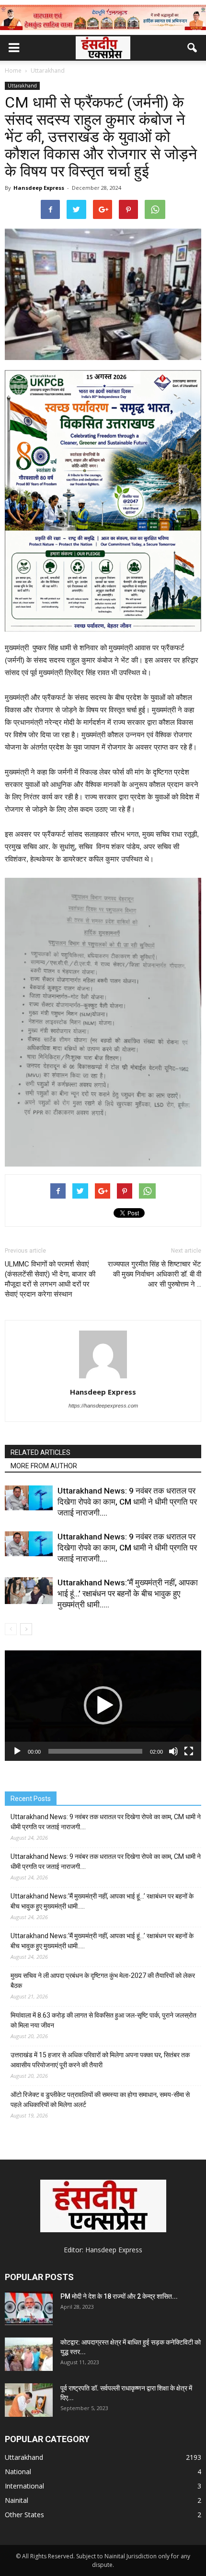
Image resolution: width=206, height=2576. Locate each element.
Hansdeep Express (39, 188)
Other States (24, 2515)
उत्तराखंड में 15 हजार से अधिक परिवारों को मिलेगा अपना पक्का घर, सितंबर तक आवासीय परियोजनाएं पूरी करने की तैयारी (100, 2060)
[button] (193, 48)
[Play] (17, 1751)
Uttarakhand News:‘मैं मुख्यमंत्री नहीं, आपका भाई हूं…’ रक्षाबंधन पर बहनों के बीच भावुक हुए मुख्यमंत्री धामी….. (128, 1594)
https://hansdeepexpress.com (103, 1406)
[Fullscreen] (189, 1751)
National (18, 2472)
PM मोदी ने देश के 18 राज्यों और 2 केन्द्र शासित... (119, 2296)
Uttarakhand (22, 86)
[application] (103, 1706)
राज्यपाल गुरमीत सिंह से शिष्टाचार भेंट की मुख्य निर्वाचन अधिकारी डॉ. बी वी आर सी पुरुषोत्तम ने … (154, 1274)
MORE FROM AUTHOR (44, 1466)
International (24, 2486)
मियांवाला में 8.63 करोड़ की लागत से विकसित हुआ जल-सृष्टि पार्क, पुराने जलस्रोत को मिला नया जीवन (103, 2020)
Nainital (17, 2500)
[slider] (95, 1751)
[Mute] (173, 1751)
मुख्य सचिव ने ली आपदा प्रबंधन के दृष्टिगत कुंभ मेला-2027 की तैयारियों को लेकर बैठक (103, 1981)
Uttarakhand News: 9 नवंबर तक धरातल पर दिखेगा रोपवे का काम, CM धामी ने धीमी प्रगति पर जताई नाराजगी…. (127, 1502)
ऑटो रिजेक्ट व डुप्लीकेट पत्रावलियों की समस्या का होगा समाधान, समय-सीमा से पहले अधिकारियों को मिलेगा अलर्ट (100, 2100)
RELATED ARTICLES (40, 1452)
